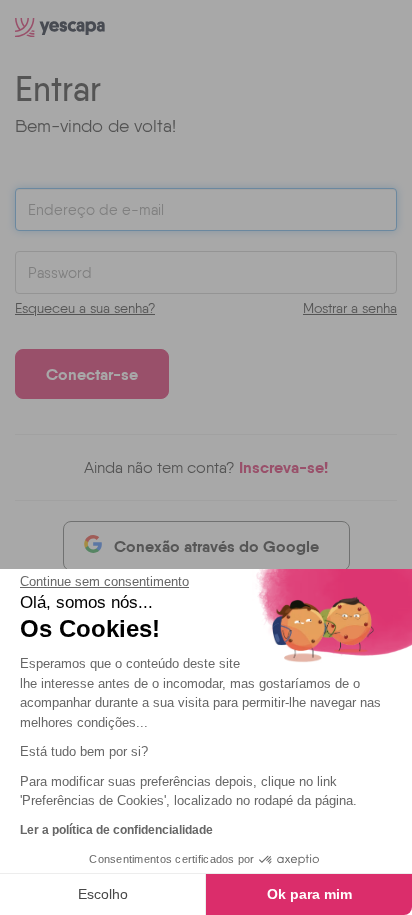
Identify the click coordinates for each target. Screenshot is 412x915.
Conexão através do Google (216, 546)
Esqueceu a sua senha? (85, 308)
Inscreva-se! (283, 467)
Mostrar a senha (350, 308)
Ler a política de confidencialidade (116, 830)
